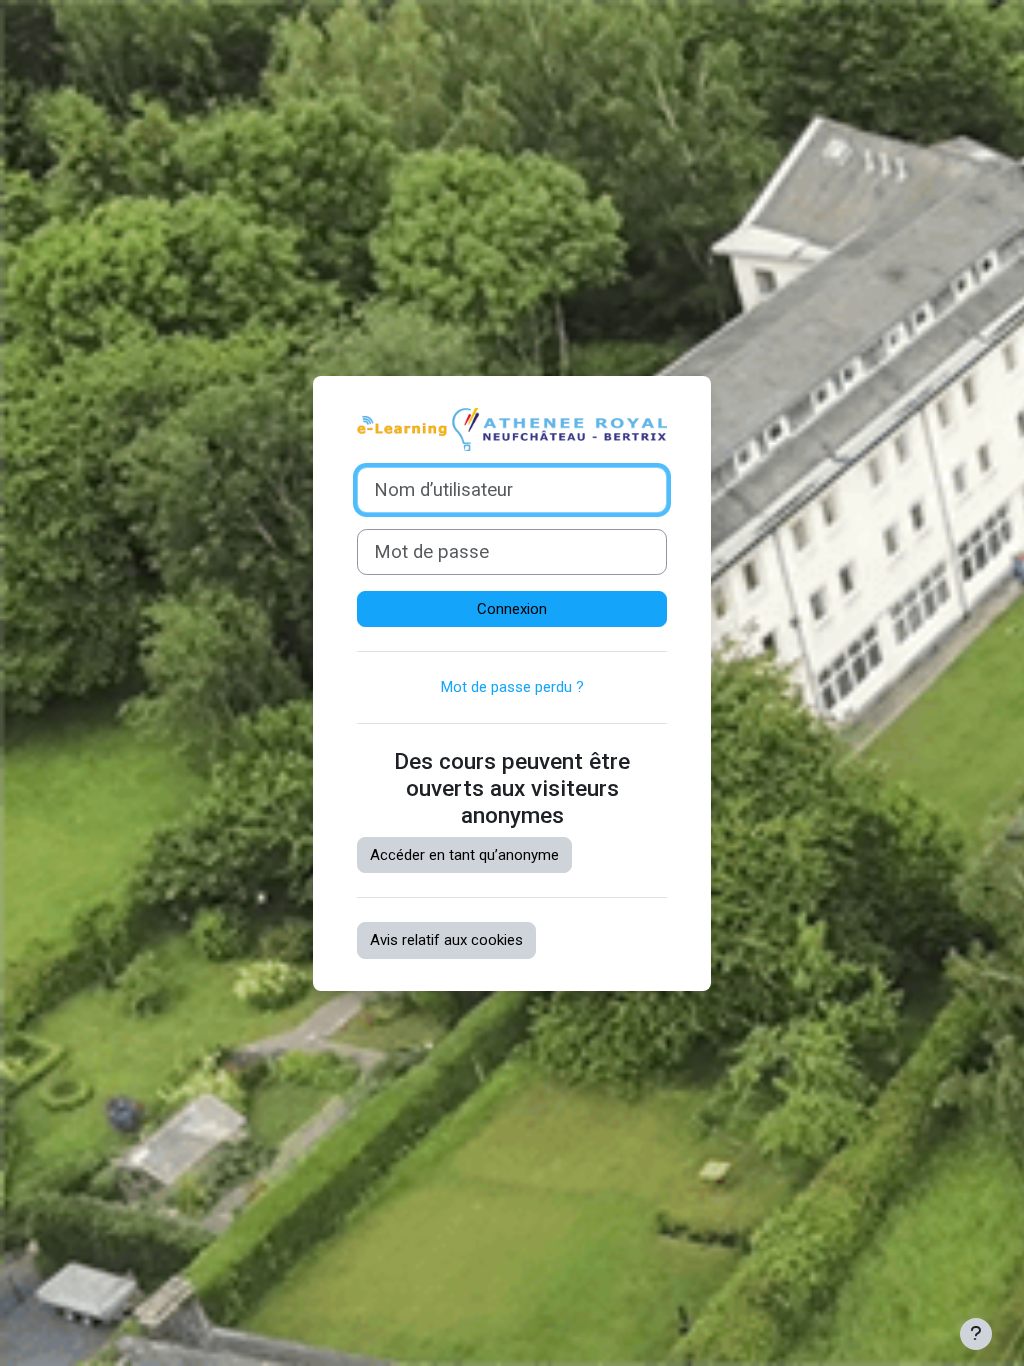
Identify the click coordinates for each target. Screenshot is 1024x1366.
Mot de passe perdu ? (512, 687)
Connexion (512, 609)
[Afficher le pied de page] (976, 1334)
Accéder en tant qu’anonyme (464, 855)
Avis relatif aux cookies (446, 940)
